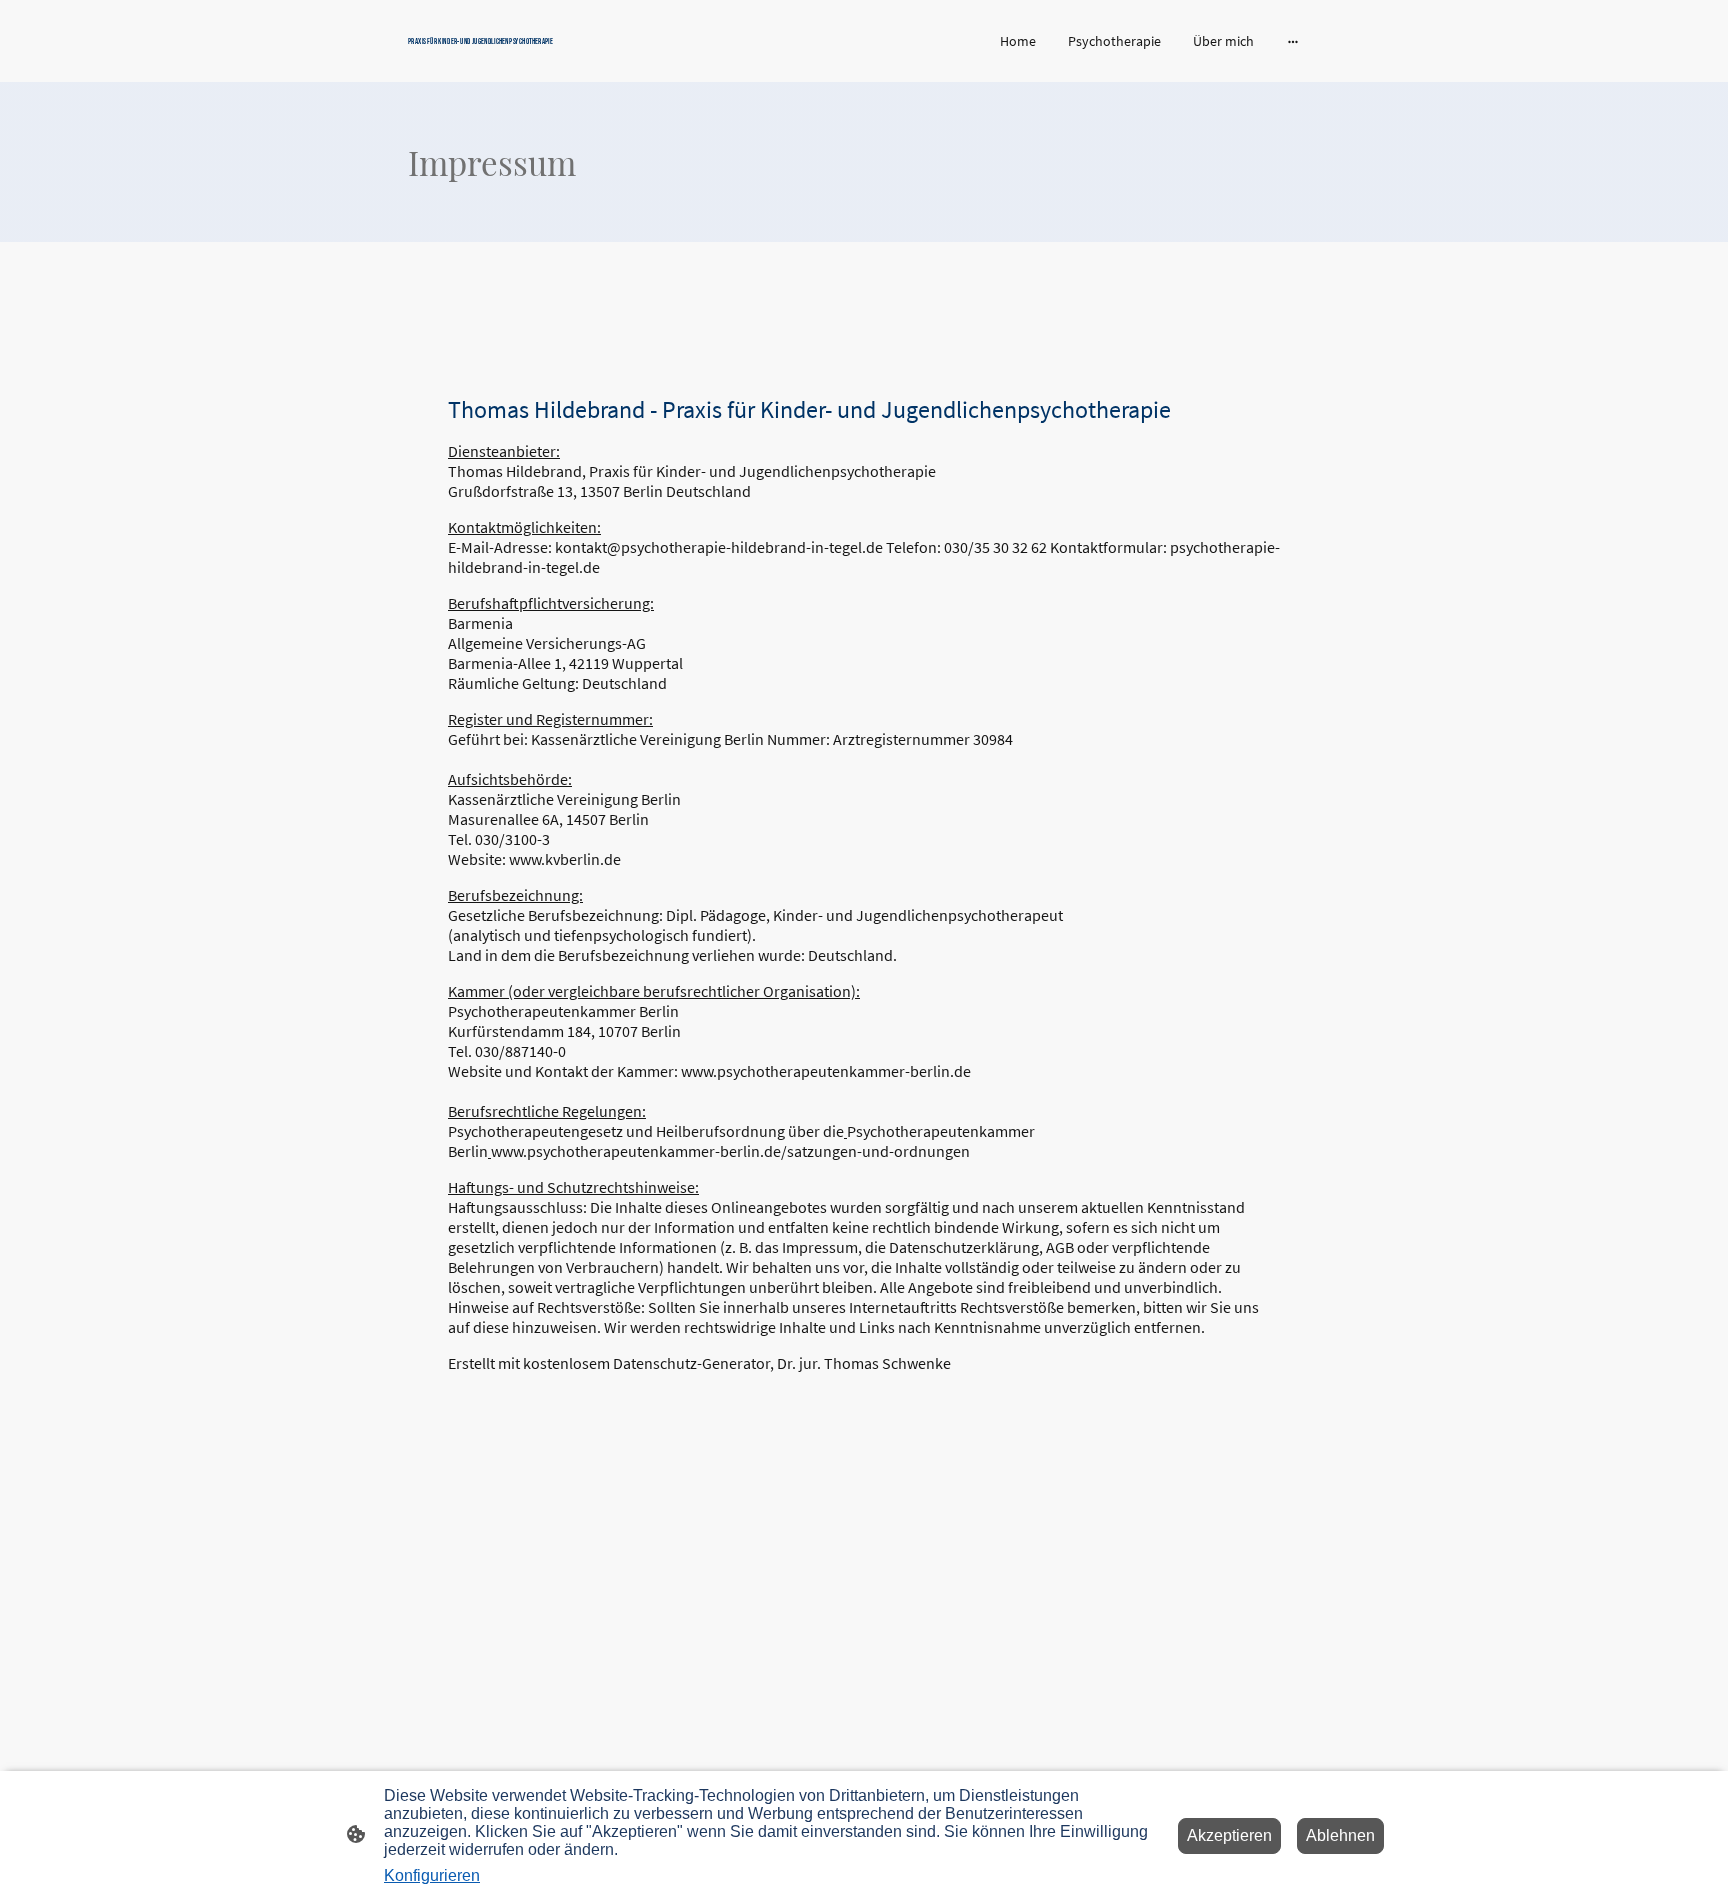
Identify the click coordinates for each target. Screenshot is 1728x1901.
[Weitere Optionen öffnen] (1293, 41)
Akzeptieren (1229, 1835)
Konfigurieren (432, 1875)
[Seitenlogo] (554, 56)
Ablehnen (1340, 1835)
